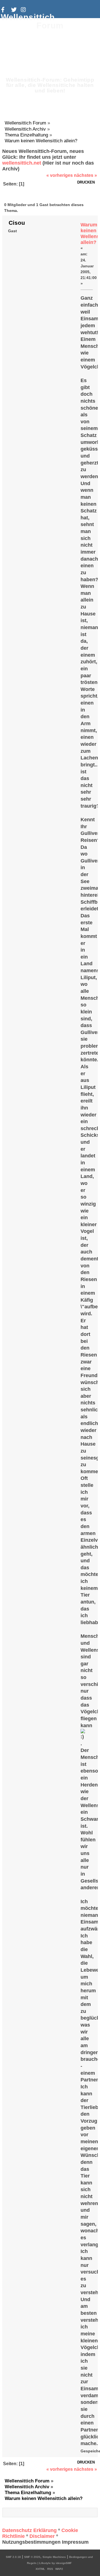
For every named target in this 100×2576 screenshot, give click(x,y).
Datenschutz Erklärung (29, 2530)
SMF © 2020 (32, 2557)
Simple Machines (54, 2557)
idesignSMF (64, 2563)
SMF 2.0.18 (13, 2557)
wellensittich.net (22, 163)
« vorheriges (60, 175)
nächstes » (85, 175)
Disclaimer (42, 2536)
